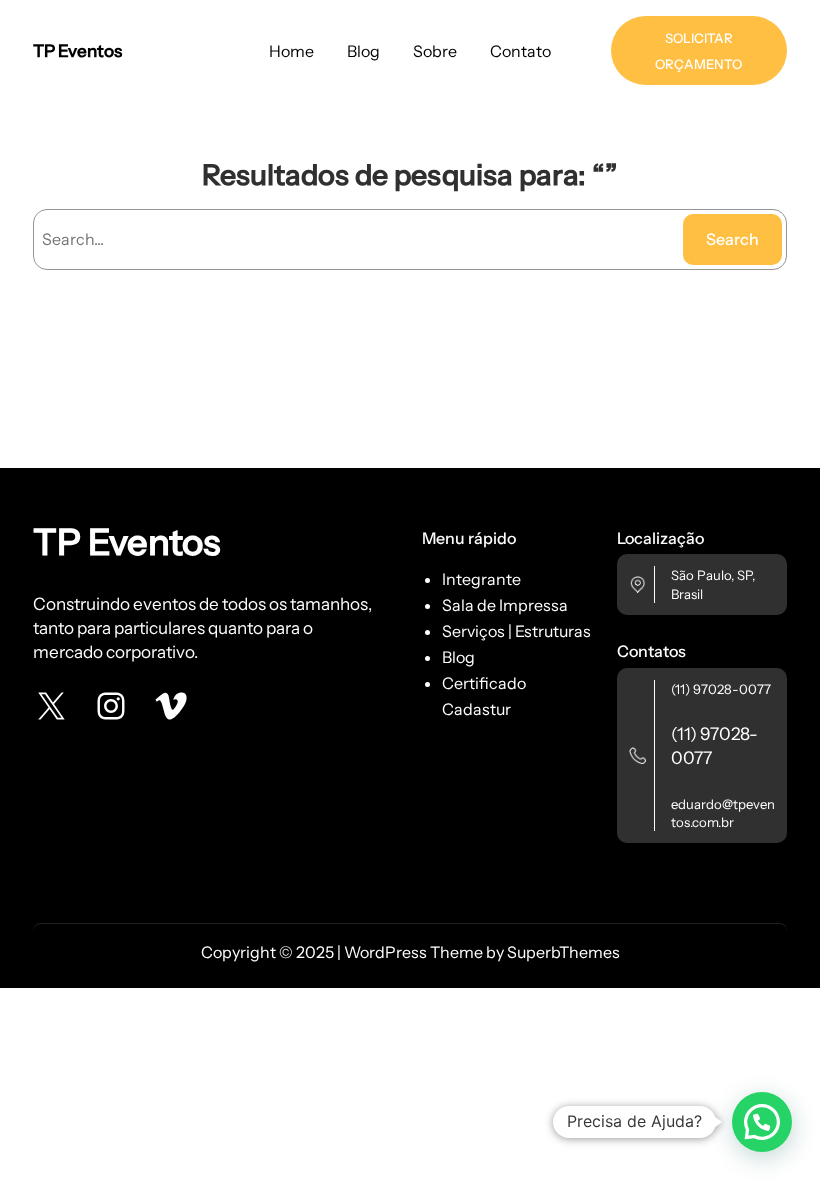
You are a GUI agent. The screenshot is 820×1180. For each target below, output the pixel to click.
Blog (458, 657)
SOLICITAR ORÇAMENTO (698, 51)
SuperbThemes (563, 952)
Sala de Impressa (505, 605)
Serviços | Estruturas (516, 631)
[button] (762, 1122)
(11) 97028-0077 (721, 689)
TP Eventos (77, 50)
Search (732, 239)
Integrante (481, 579)
